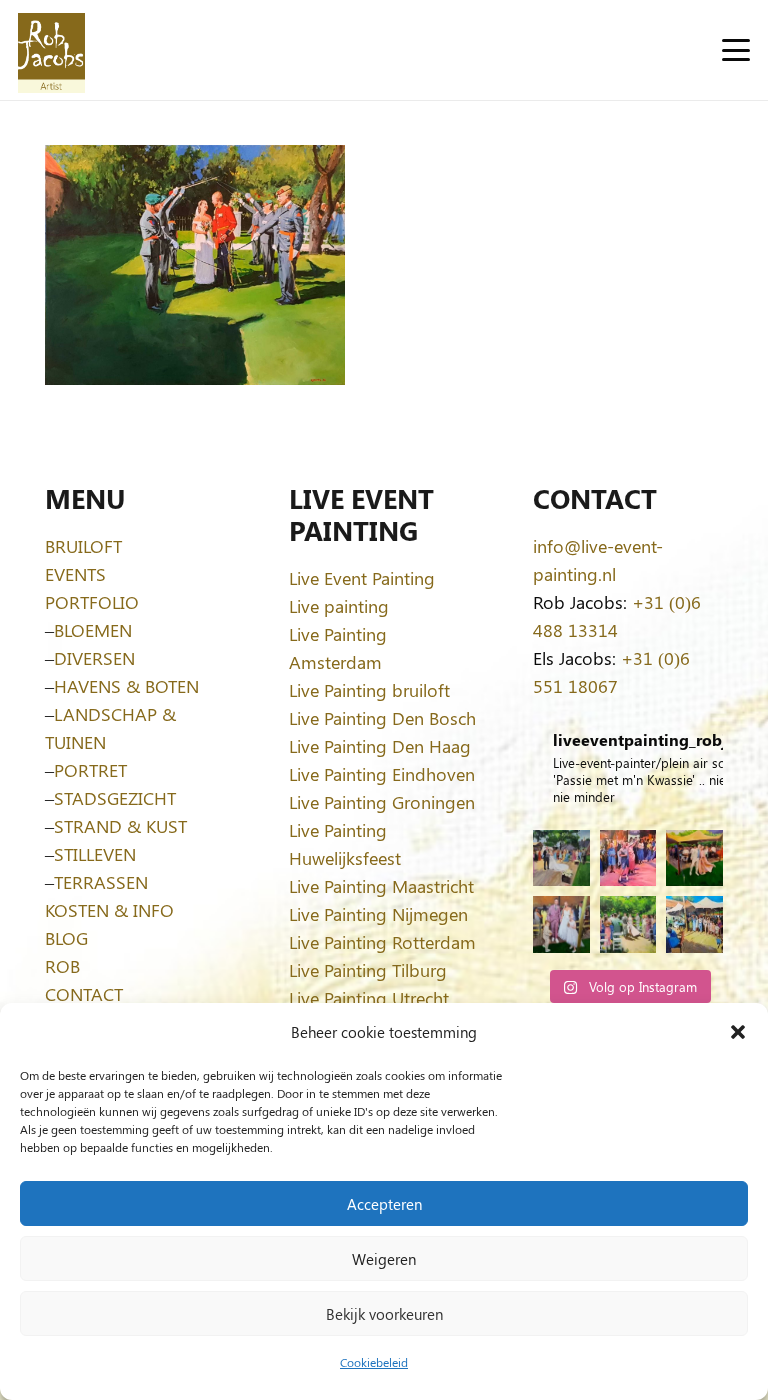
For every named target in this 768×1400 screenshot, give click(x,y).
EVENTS (75, 574)
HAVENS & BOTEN (126, 686)
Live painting (339, 606)
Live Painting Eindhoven (382, 774)
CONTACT (84, 994)
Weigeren (384, 1259)
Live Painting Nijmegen (378, 914)
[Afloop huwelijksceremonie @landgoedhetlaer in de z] (628, 924)
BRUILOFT (83, 546)
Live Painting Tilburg (368, 970)
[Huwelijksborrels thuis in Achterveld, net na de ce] (561, 858)
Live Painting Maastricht (381, 886)
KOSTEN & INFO (109, 910)
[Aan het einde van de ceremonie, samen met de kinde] (561, 924)
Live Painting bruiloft (369, 690)
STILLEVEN (95, 854)
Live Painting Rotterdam (382, 942)
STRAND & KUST (120, 826)
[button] (738, 1032)
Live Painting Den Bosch (382, 718)
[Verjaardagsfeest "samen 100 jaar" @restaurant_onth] (628, 858)
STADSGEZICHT (115, 798)
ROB (62, 966)
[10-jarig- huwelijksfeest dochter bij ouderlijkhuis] (694, 858)
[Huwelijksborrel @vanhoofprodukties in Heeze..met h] (694, 924)
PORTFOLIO (92, 602)
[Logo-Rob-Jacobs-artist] (51, 50)
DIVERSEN (94, 658)
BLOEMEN (93, 630)
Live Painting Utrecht (369, 998)
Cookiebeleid (374, 1362)
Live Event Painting (362, 578)
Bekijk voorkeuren (384, 1314)
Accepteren (384, 1204)
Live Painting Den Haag (380, 746)
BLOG (66, 938)
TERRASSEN (101, 882)
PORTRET (90, 770)
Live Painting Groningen (382, 802)
